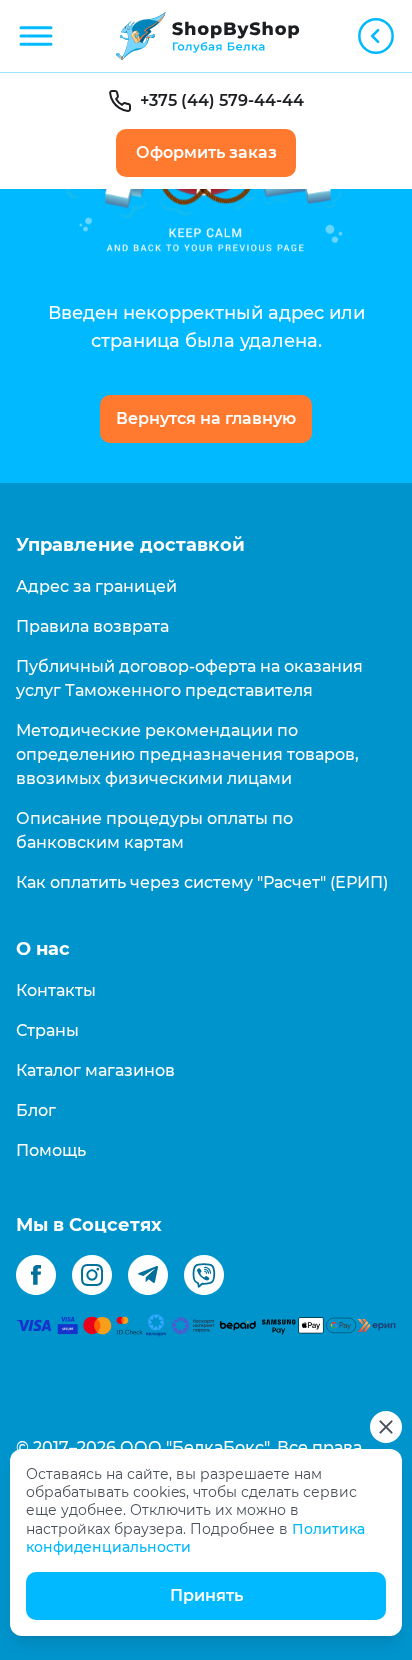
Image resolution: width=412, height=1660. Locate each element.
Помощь (51, 1150)
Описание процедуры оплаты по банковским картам (154, 830)
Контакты (56, 990)
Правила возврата (92, 626)
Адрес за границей (96, 586)
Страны (47, 1030)
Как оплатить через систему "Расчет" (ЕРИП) (202, 882)
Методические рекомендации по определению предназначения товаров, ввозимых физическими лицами (187, 754)
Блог (36, 1110)
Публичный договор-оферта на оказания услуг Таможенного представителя (189, 678)
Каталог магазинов (95, 1070)
